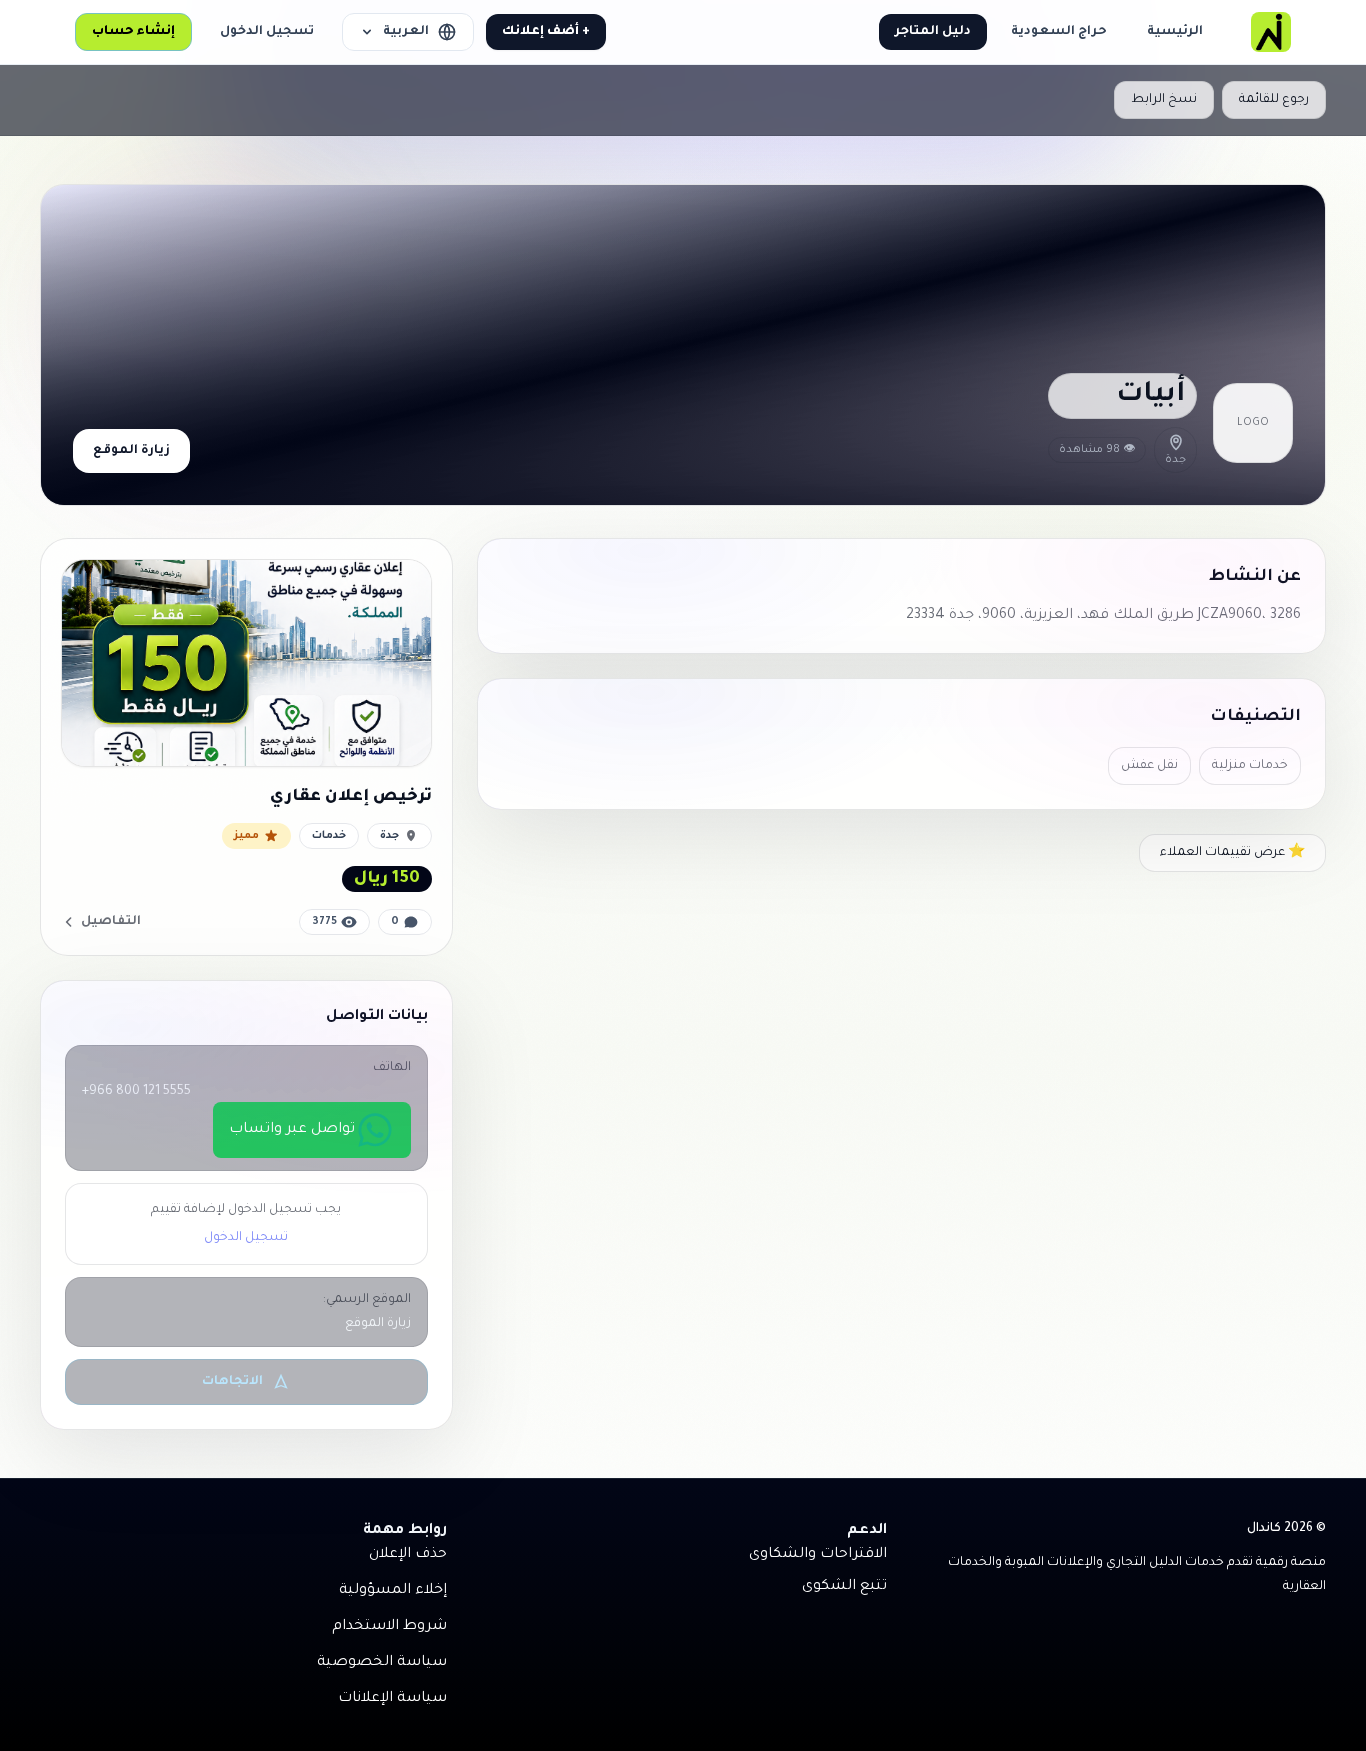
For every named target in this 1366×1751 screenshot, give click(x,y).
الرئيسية (1175, 32)
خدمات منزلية (1250, 766)
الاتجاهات (232, 1382)
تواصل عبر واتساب (292, 1130)
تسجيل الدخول (267, 32)
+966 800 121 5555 (136, 1092)
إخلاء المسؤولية (393, 1591)
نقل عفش (1149, 766)
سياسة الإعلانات (392, 1699)
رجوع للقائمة (1274, 100)
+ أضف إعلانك (546, 32)
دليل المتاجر (933, 32)
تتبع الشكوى (844, 1587)
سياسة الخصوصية (382, 1663)
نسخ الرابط (1164, 100)
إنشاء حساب (133, 32)
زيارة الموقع (131, 451)
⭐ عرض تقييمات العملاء (1232, 853)
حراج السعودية (1059, 32)
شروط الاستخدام (389, 1627)
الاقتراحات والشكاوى (817, 1555)
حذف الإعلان (408, 1555)
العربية (406, 32)
